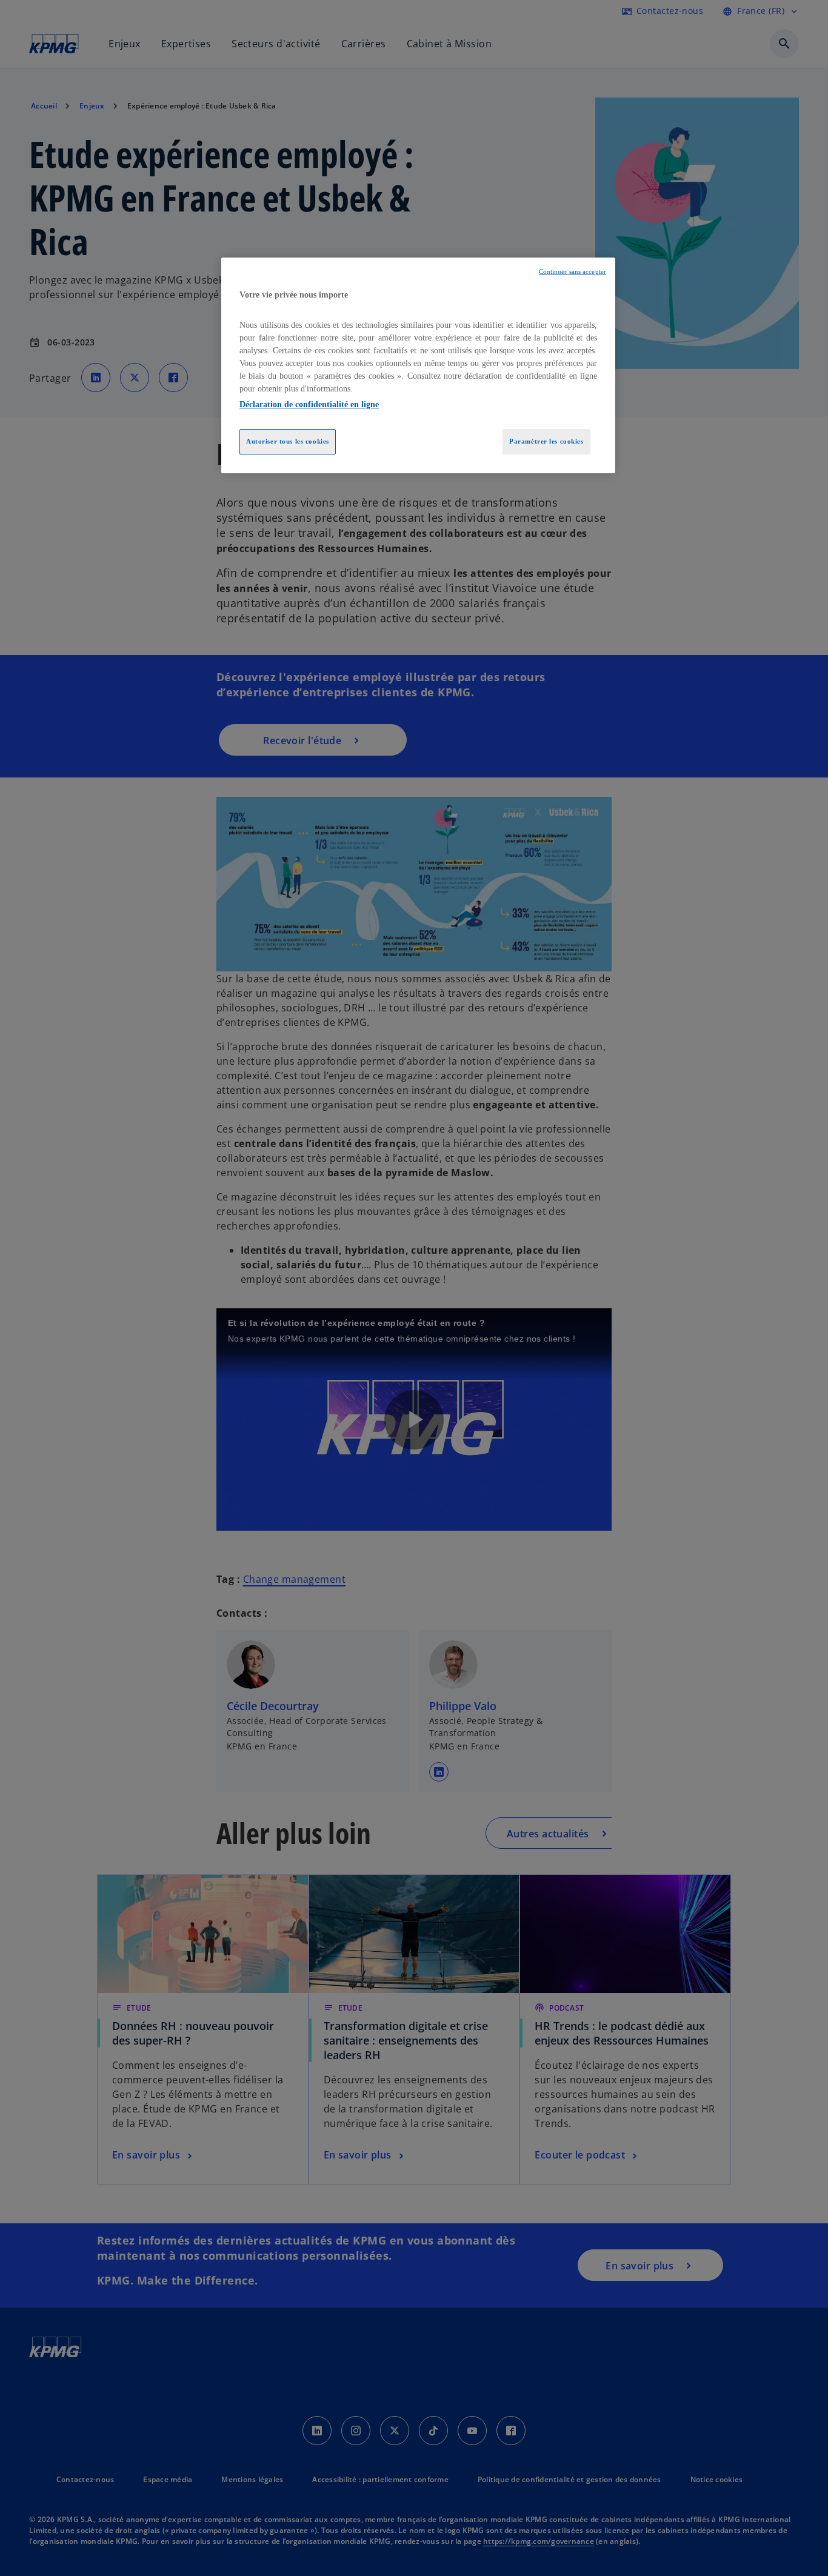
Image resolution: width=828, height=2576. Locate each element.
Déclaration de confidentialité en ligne (309, 404)
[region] (418, 365)
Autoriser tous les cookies (288, 441)
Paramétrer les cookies (546, 441)
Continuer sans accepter (573, 272)
